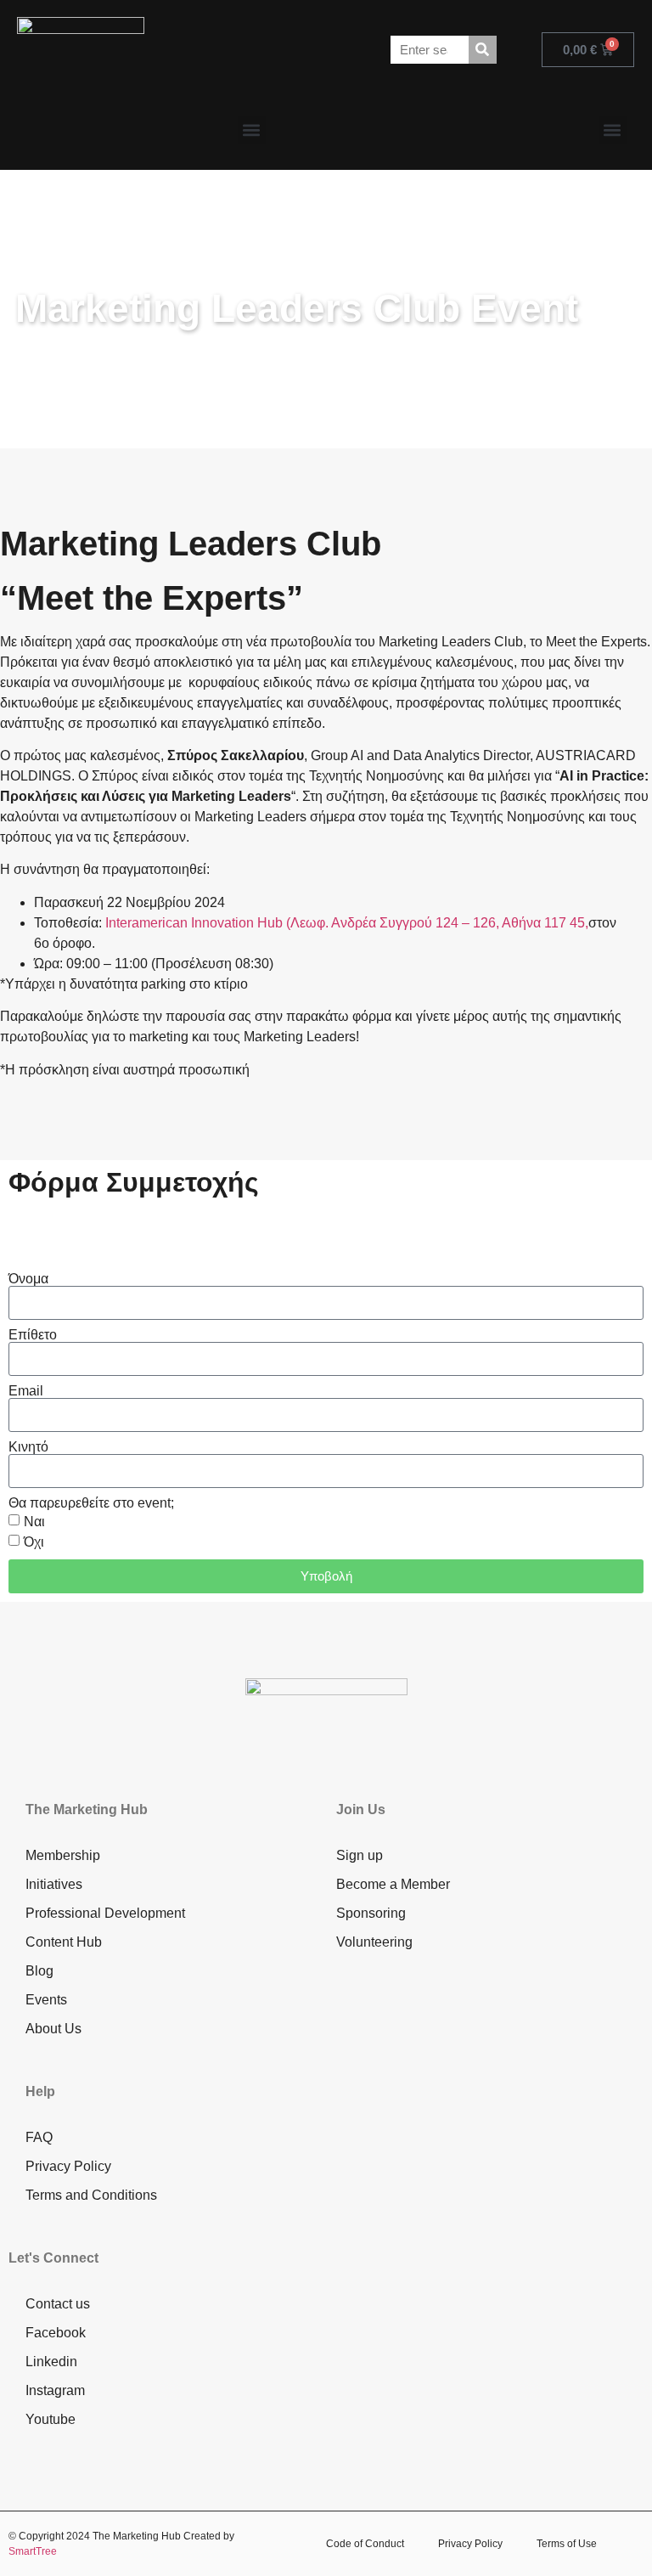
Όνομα (28, 1279)
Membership (63, 1855)
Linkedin (51, 2362)
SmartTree (33, 2551)
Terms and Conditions (91, 2195)
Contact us (58, 2304)
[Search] (483, 50)
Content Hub (64, 1942)
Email (26, 1391)
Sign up (360, 1855)
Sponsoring (371, 1913)
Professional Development (105, 1913)
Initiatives (54, 1884)
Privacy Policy (68, 2166)
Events (46, 2000)
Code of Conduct (365, 2544)
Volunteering (374, 1942)
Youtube (51, 2419)
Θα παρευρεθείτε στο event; (91, 1503)
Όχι (34, 1542)
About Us (53, 2029)
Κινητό (28, 1447)
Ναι (34, 1522)
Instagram (55, 2390)
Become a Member (393, 1884)
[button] (252, 130)
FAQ (39, 2137)
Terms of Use (567, 2544)
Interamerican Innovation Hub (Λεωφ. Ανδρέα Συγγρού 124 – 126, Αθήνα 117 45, (347, 923)
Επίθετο (33, 1335)
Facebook (56, 2333)
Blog (39, 1971)
